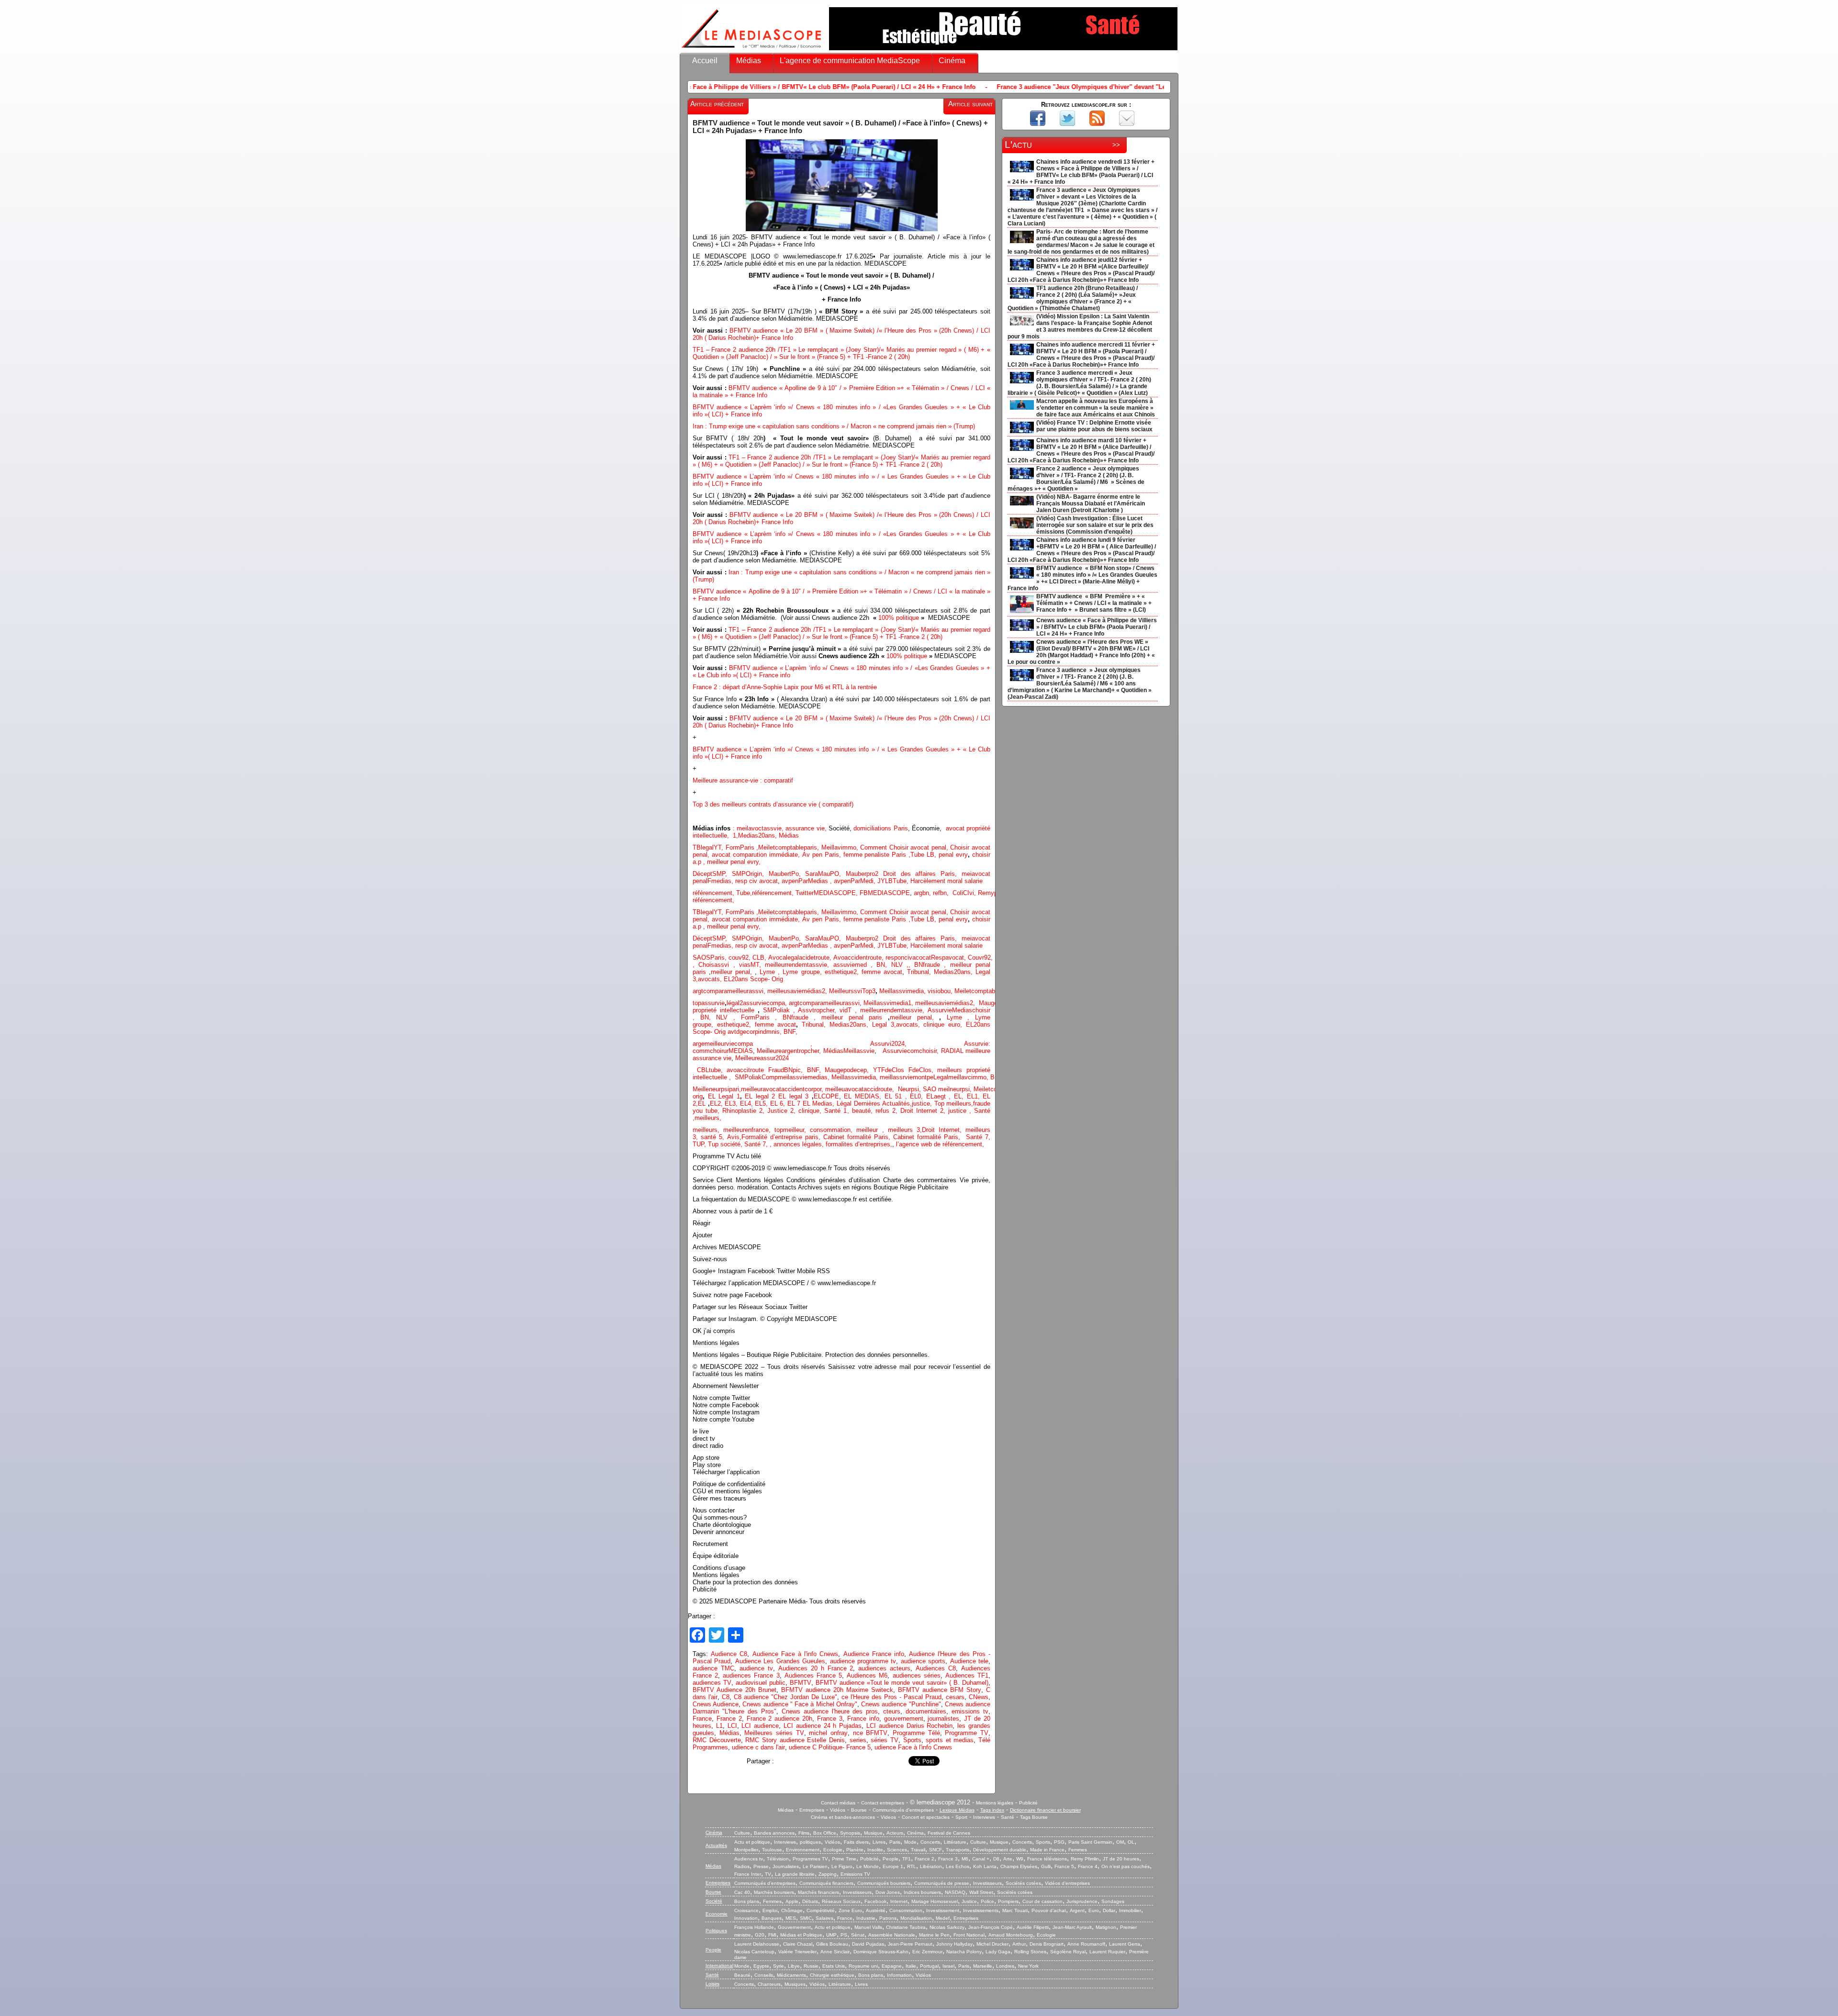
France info (863, 1719)
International (719, 1966)
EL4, (748, 1103)
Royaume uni (863, 1966)
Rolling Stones (1030, 1952)
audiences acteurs (884, 1668)
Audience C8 (729, 1654)
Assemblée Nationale (892, 1935)
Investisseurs (987, 1883)
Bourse (859, 1810)
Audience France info (874, 1654)
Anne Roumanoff (1086, 1944)
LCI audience (760, 1726)
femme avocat (882, 972)
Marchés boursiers (774, 1892)
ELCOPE (826, 1096)
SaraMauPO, (825, 874)
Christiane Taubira (906, 1927)
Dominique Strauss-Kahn (881, 1952)
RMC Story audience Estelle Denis (795, 1740)
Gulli (1046, 1866)
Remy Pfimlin (1085, 1859)
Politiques (716, 1931)
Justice (969, 1901)
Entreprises (812, 1810)
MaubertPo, (787, 874)
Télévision (778, 1859)
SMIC (806, 1918)
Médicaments (791, 1975)
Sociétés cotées (1023, 1883)
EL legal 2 (762, 1096)
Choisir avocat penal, (920, 912)
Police (987, 1901)
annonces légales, (799, 1144)
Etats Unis (834, 1966)
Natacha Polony (964, 1952)
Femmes (1078, 1850)
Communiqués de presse (942, 1883)
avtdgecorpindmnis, (756, 1032)
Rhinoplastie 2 (742, 1111)
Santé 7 (755, 1144)
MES (791, 1918)
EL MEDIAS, (864, 1096)
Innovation (746, 1918)
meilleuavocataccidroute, (862, 1089)
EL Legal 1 (724, 1096)
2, (825, 991)
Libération (931, 1866)
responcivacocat (908, 958)
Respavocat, (949, 958)
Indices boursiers (922, 1892)
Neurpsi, (910, 1089)
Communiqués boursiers (884, 1883)
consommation (830, 1130)
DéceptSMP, (712, 874)
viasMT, (752, 965)
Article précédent (717, 104)
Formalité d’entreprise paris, (782, 1137)
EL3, (732, 1103)
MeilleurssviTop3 (852, 991)
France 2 (729, 1719)
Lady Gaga (998, 1952)
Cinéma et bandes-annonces (843, 1817)
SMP (739, 874)
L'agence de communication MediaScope (850, 61)
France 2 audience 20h (780, 1719)
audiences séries (917, 1675)
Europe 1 (893, 1866)
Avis (733, 1137)
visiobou (939, 991)
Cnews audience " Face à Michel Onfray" (800, 1704)
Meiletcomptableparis (788, 847)
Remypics (993, 893)
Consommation (906, 1910)
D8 (996, 1859)
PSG (1059, 1842)
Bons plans (747, 1901)
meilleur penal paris (852, 1017)
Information (899, 1975)
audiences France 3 (751, 1675)
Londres (1005, 1966)
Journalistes (786, 1866)
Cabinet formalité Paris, (858, 1137)
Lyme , (961, 1017)
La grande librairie (795, 1874)
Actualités (716, 1845)
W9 (1020, 1859)
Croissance (746, 1910)
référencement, (714, 893)
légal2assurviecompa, (758, 1003)
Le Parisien (815, 1866)
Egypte (761, 1966)
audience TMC (713, 1668)
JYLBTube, (894, 881)
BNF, (790, 1032)
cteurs (892, 1711)
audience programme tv (863, 1661)
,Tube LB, (924, 919)
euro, (957, 1025)
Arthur (1019, 1944)
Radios (742, 1866)
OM (1120, 1842)
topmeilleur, (792, 1130)
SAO (930, 1089)
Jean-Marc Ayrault (1072, 1927)
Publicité (1028, 1803)
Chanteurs (769, 1984)
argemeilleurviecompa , (781, 1044)
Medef (943, 1918)
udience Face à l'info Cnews (913, 1747)
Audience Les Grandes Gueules (780, 1661)
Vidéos (838, 1810)
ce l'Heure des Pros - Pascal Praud (891, 1697)
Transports (958, 1850)
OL (1131, 1842)
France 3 (830, 1719)
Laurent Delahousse (757, 1944)
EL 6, (779, 1103)
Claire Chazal (798, 1944)
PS (844, 1935)
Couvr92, (982, 958)
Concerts (930, 1842)
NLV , (900, 965)
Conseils (764, 1975)
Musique (873, 1833)
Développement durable (1000, 1850)
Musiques (795, 1984)
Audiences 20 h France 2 (816, 1668)
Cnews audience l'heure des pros (830, 1711)
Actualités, (897, 1103)
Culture (742, 1833)
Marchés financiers (818, 1892)
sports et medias (950, 1740)
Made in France (1047, 1850)
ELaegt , (940, 1096)
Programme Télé (916, 1733)
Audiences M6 (867, 1675)
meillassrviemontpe (907, 1077)
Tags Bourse (1034, 1817)
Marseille (983, 1966)
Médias (749, 61)
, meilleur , (869, 1130)
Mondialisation (916, 1918)
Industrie (866, 1918)
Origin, (757, 874)
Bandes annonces (774, 1833)
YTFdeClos (891, 1070)
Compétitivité (821, 1910)
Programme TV (967, 1733)
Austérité (876, 1910)
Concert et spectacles (926, 1817)
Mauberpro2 (864, 874)
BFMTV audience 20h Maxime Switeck (837, 1690)
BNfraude (932, 965)
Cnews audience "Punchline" (901, 1704)
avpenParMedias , (808, 881)
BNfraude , (802, 1017)
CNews (979, 1697)
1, (734, 835)
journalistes (943, 1719)
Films (804, 1833)
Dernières (868, 1103)
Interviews (984, 1817)
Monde (742, 1966)
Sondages (1113, 1901)
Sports (912, 1740)
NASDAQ (955, 1892)
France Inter (748, 1874)
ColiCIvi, (965, 893)
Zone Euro (850, 1910)
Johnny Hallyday (954, 1944)
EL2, (716, 1103)
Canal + (981, 1859)
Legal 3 (883, 1025)
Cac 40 (742, 1892)
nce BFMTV (870, 1733)
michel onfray (828, 1733)
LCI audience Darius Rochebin (909, 1726)
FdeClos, (923, 1070)
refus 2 (885, 1111)
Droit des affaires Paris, (922, 874)
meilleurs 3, (905, 1130)
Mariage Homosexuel (935, 1901)
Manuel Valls (868, 1927)
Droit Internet (941, 1130)
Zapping (828, 1874)
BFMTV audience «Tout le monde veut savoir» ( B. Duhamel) (902, 1683)
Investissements (981, 1910)
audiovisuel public (761, 1683)
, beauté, (861, 1111)
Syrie (779, 1966)
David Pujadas (868, 1944)
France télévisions (1047, 1859)
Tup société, (726, 1144)
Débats (810, 1901)
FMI (772, 1935)
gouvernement (904, 1719)
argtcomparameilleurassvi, (730, 991)
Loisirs (712, 1984)
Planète (855, 1850)
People (891, 1859)
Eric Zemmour (927, 1952)
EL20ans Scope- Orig (753, 979)
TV (768, 1874)
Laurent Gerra (1125, 1944)
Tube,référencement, (765, 893)
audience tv (756, 1668)
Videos (888, 1817)
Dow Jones (888, 1892)
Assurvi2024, (917, 1044)
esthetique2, (843, 972)
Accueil (705, 61)
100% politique (900, 618)
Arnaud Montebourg (1011, 1935)
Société (714, 1901)
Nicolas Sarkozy (947, 1927)
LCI (732, 1726)
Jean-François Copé (991, 1927)
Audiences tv (749, 1859)
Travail (918, 1850)
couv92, (740, 958)
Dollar (1109, 1910)
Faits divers (856, 1842)
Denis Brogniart (1047, 1944)
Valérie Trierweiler (797, 1952)
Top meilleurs (953, 1103)
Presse (761, 1866)
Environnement (803, 1850)
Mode (910, 1842)
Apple (792, 1901)
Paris (895, 1842)
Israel (948, 1966)
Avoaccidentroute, (859, 958)
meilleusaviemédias (795, 991)
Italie (911, 1966)
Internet (899, 1901)
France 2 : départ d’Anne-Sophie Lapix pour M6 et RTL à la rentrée (785, 687)
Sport (961, 1817)
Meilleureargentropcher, (790, 1051)
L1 (719, 1726)
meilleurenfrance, (749, 1130)
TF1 (907, 1859)
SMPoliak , (781, 1010)
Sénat (858, 1935)
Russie (811, 1966)
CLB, (760, 958)
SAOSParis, (711, 958)
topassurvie (709, 1003)
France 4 (1088, 1866)
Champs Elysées (1019, 1866)
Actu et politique (752, 1842)
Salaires (824, 1918)
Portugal (929, 1966)
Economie (717, 1914)
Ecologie (833, 1850)
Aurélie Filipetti (1033, 1927)
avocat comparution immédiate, (757, 919)
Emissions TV (855, 1874)
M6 (965, 1859)
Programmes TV (810, 1859)
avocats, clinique (922, 1025)
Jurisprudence (1082, 1901)
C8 (726, 1697)
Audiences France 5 (813, 1675)
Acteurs (895, 1833)
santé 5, (712, 1137)
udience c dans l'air (758, 1747)
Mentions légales (995, 1803)
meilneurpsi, (956, 1089)
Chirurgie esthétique (832, 1975)
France (702, 1719)
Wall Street (981, 1892)
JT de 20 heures (1121, 1859)
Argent (1077, 1910)
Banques (772, 1918)
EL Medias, (820, 1103)
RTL (912, 1866)
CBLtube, (712, 1070)
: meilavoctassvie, (759, 828)
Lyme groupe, (803, 972)
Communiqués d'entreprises (903, 1810)
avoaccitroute (747, 1070)
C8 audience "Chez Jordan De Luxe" (785, 1697)
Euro (1094, 1910)
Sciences (897, 1850)
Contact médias (838, 1803)
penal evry (953, 855)
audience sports (923, 1661)
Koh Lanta (985, 1866)
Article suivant (970, 104)
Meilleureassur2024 (762, 1058)
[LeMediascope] (751, 50)
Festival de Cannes (949, 1833)
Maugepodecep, (849, 1070)
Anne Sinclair (835, 1952)
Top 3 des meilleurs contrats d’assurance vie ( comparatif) (773, 804)
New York (1028, 1966)
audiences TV (712, 1683)
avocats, (711, 979)
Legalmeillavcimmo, (962, 1077)
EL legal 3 (793, 1096)
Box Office (825, 1833)
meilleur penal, (914, 1017)
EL (702, 1103)
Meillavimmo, (841, 847)
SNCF (936, 1850)
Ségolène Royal (1068, 1952)
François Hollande (754, 1927)
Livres (879, 1842)
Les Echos (958, 1866)
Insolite (875, 1850)
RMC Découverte (717, 1740)
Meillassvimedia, (902, 991)
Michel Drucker (992, 1944)
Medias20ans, (758, 835)
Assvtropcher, (819, 1010)
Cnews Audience (716, 1704)
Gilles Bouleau (832, 1944)
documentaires (926, 1711)
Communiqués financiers (826, 1883)
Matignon (1106, 1927)
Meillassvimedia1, (889, 1003)
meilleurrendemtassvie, (894, 1010)
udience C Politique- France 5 (830, 1747)
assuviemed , (855, 965)
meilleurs (707, 1118)
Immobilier (1130, 1910)
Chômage (792, 1910)
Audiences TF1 (967, 1675)
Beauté (742, 1975)
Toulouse (772, 1850)
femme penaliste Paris (876, 919)
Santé (1008, 1817)
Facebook (875, 1901)
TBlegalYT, (709, 847)
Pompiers (1008, 1901)
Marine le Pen (934, 1935)
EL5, (762, 1103)
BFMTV (801, 1683)
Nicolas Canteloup (754, 1952)
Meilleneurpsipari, (717, 1089)
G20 (760, 1935)
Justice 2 (780, 1111)
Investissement (943, 1910)
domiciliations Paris (880, 828)
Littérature (955, 1842)
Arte (1008, 1859)
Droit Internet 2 (922, 1111)
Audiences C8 (936, 1668)
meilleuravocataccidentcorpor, (783, 1089)
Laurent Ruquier (1107, 1952)
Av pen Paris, (823, 919)
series (858, 1740)
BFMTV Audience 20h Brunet (734, 1690)
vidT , (850, 1010)
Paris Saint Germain (1090, 1842)
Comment (875, 847)
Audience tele (969, 1661)
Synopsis (850, 1833)
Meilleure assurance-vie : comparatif (743, 780)
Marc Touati (1015, 1910)
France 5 (1064, 1866)
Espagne (892, 1966)
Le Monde (868, 1866)
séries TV (885, 1740)
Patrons (888, 1918)
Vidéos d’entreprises (1067, 1883)
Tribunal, (920, 972)
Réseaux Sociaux (841, 1901)
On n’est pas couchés (1126, 1866)
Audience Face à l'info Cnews (796, 1654)
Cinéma (952, 61)
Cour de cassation (1042, 1901)
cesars (955, 1697)
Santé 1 (835, 1111)
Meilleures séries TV (774, 1733)
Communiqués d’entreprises (765, 1883)
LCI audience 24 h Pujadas (823, 1726)
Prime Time (844, 1859)
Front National (969, 1935)
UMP (831, 1935)
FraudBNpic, (788, 1070)
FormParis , (742, 847)
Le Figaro (842, 1866)
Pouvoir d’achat (1049, 1910)
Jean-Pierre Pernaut (910, 1944)
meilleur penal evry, (736, 926)
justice (957, 1111)
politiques (810, 1842)
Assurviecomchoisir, (912, 1051)
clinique (809, 1111)
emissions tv (970, 1711)
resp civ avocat (756, 881)
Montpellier (746, 1850)
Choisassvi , (719, 965)
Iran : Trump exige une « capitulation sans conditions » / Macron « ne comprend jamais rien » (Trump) (835, 426)
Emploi (770, 1910)
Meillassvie (859, 1051)
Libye (794, 1966)
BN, (708, 1017)
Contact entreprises (883, 1803)
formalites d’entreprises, (859, 1144)
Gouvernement (794, 1927)
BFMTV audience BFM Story (940, 1690)
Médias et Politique (801, 1935)
